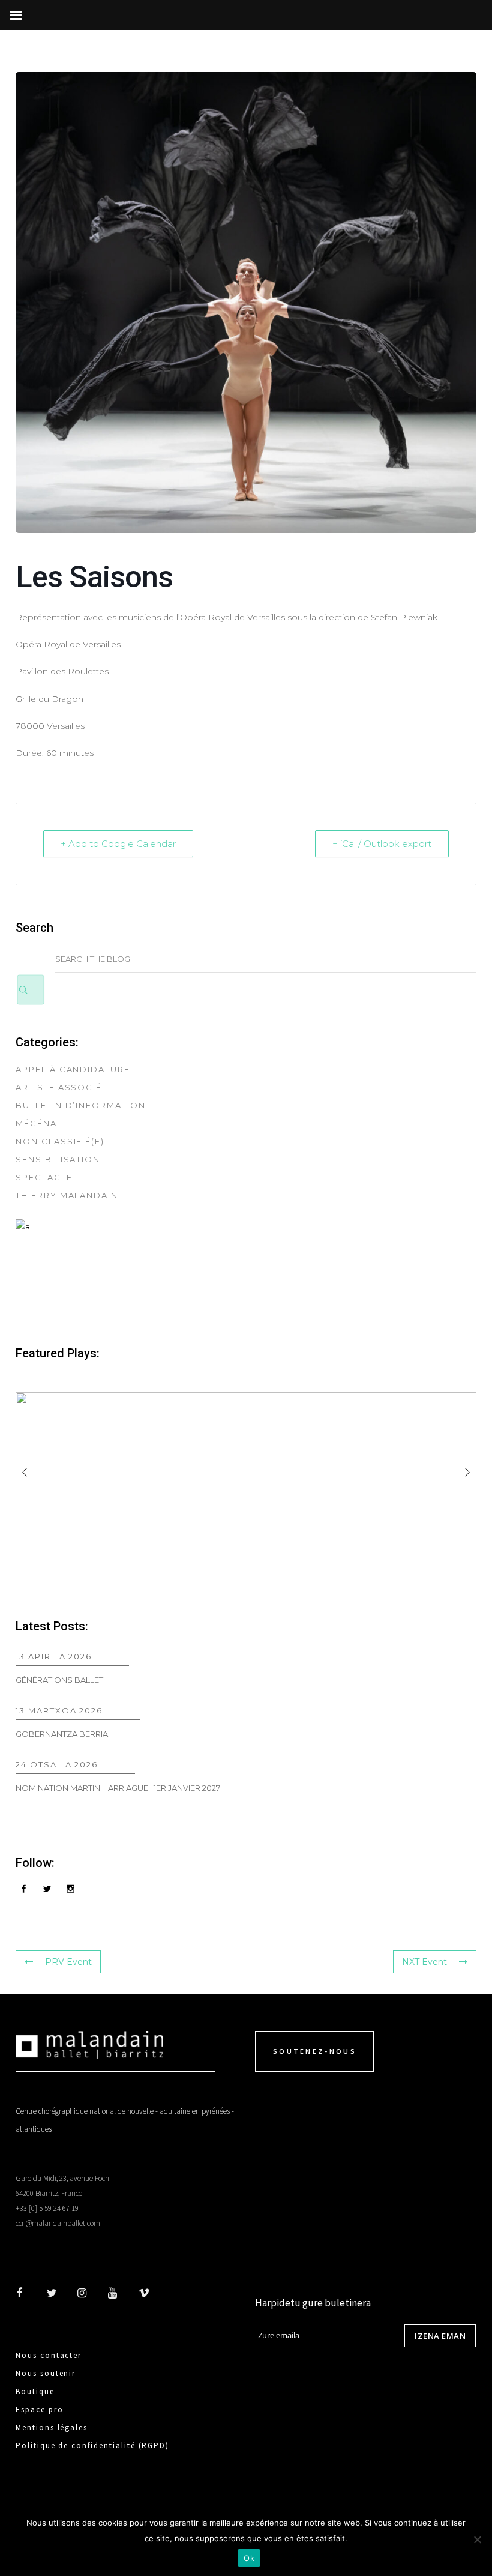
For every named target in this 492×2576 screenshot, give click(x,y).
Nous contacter (49, 2355)
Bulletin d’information (81, 1105)
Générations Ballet (59, 1680)
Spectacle (44, 1177)
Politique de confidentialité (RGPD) (92, 2445)
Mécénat (39, 1123)
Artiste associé (59, 1087)
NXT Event (424, 1962)
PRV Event (68, 1962)
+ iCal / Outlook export (382, 844)
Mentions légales (52, 2427)
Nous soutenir (46, 2373)
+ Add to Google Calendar (118, 844)
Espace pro (40, 2409)
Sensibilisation (58, 1159)
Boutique (35, 2391)
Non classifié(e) (60, 1141)
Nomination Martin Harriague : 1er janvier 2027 (118, 1788)
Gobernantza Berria (62, 1734)
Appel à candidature (73, 1069)
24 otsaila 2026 (57, 1764)
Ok (249, 2558)
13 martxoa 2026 (59, 1710)
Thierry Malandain (67, 1195)
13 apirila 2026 (54, 1656)
